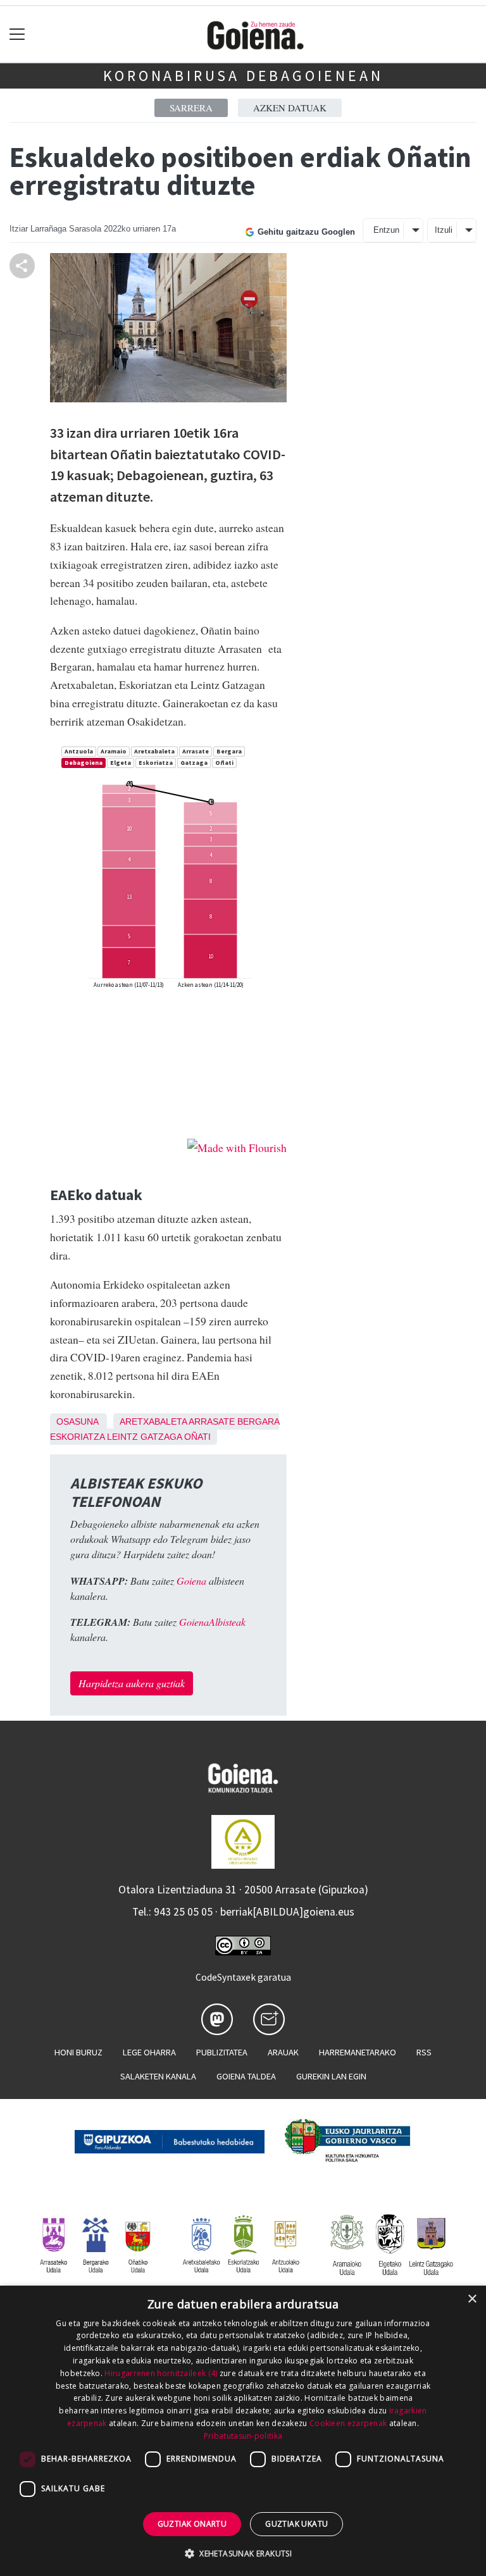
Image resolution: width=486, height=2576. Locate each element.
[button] (243, 2553)
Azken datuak (290, 108)
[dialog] (243, 2431)
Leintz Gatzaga (144, 1437)
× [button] (472, 2299)
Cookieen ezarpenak (348, 2423)
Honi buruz (78, 2052)
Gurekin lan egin (331, 2076)
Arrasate (212, 1421)
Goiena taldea (246, 2076)
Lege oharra (149, 2052)
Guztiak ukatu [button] (296, 2524)
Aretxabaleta (153, 1421)
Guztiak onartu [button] (192, 2524)
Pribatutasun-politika (243, 2436)
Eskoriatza (77, 1437)
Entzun (386, 230)
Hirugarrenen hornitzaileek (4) (161, 2373)
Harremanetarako (358, 2052)
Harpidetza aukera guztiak (132, 1683)
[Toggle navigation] (17, 34)
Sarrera (191, 108)
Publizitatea (222, 2052)
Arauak (283, 2052)
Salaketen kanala (158, 2076)
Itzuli (444, 230)
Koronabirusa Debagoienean (243, 76)
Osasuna (77, 1421)
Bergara (258, 1421)
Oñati (197, 1437)
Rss (424, 2052)
